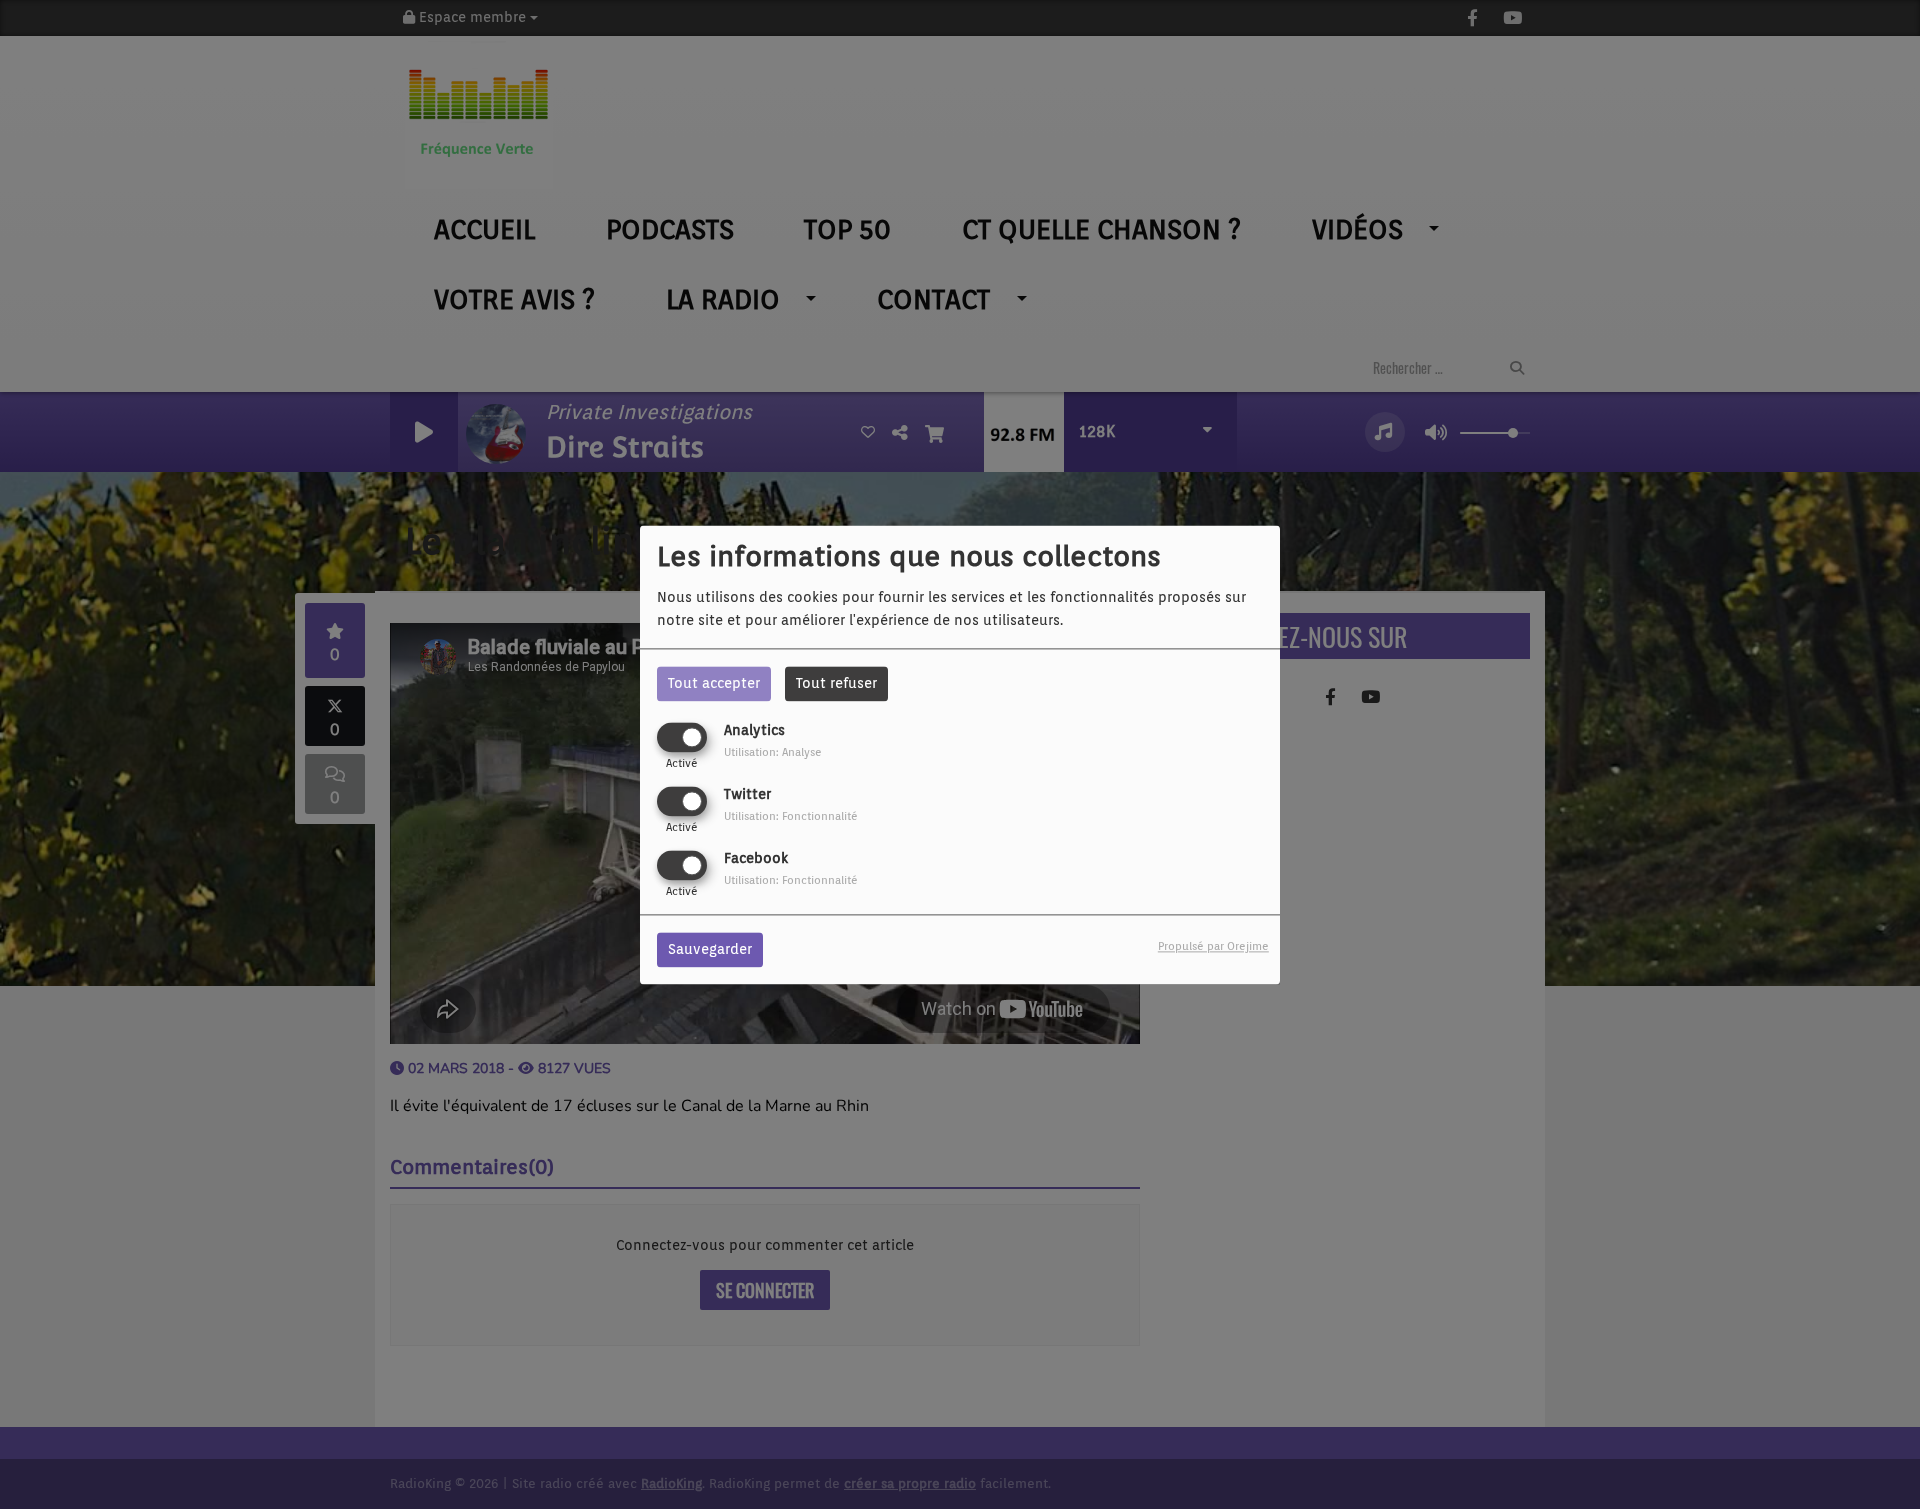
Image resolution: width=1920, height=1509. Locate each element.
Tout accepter (714, 683)
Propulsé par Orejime (1213, 946)
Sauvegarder (710, 949)
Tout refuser (836, 683)
